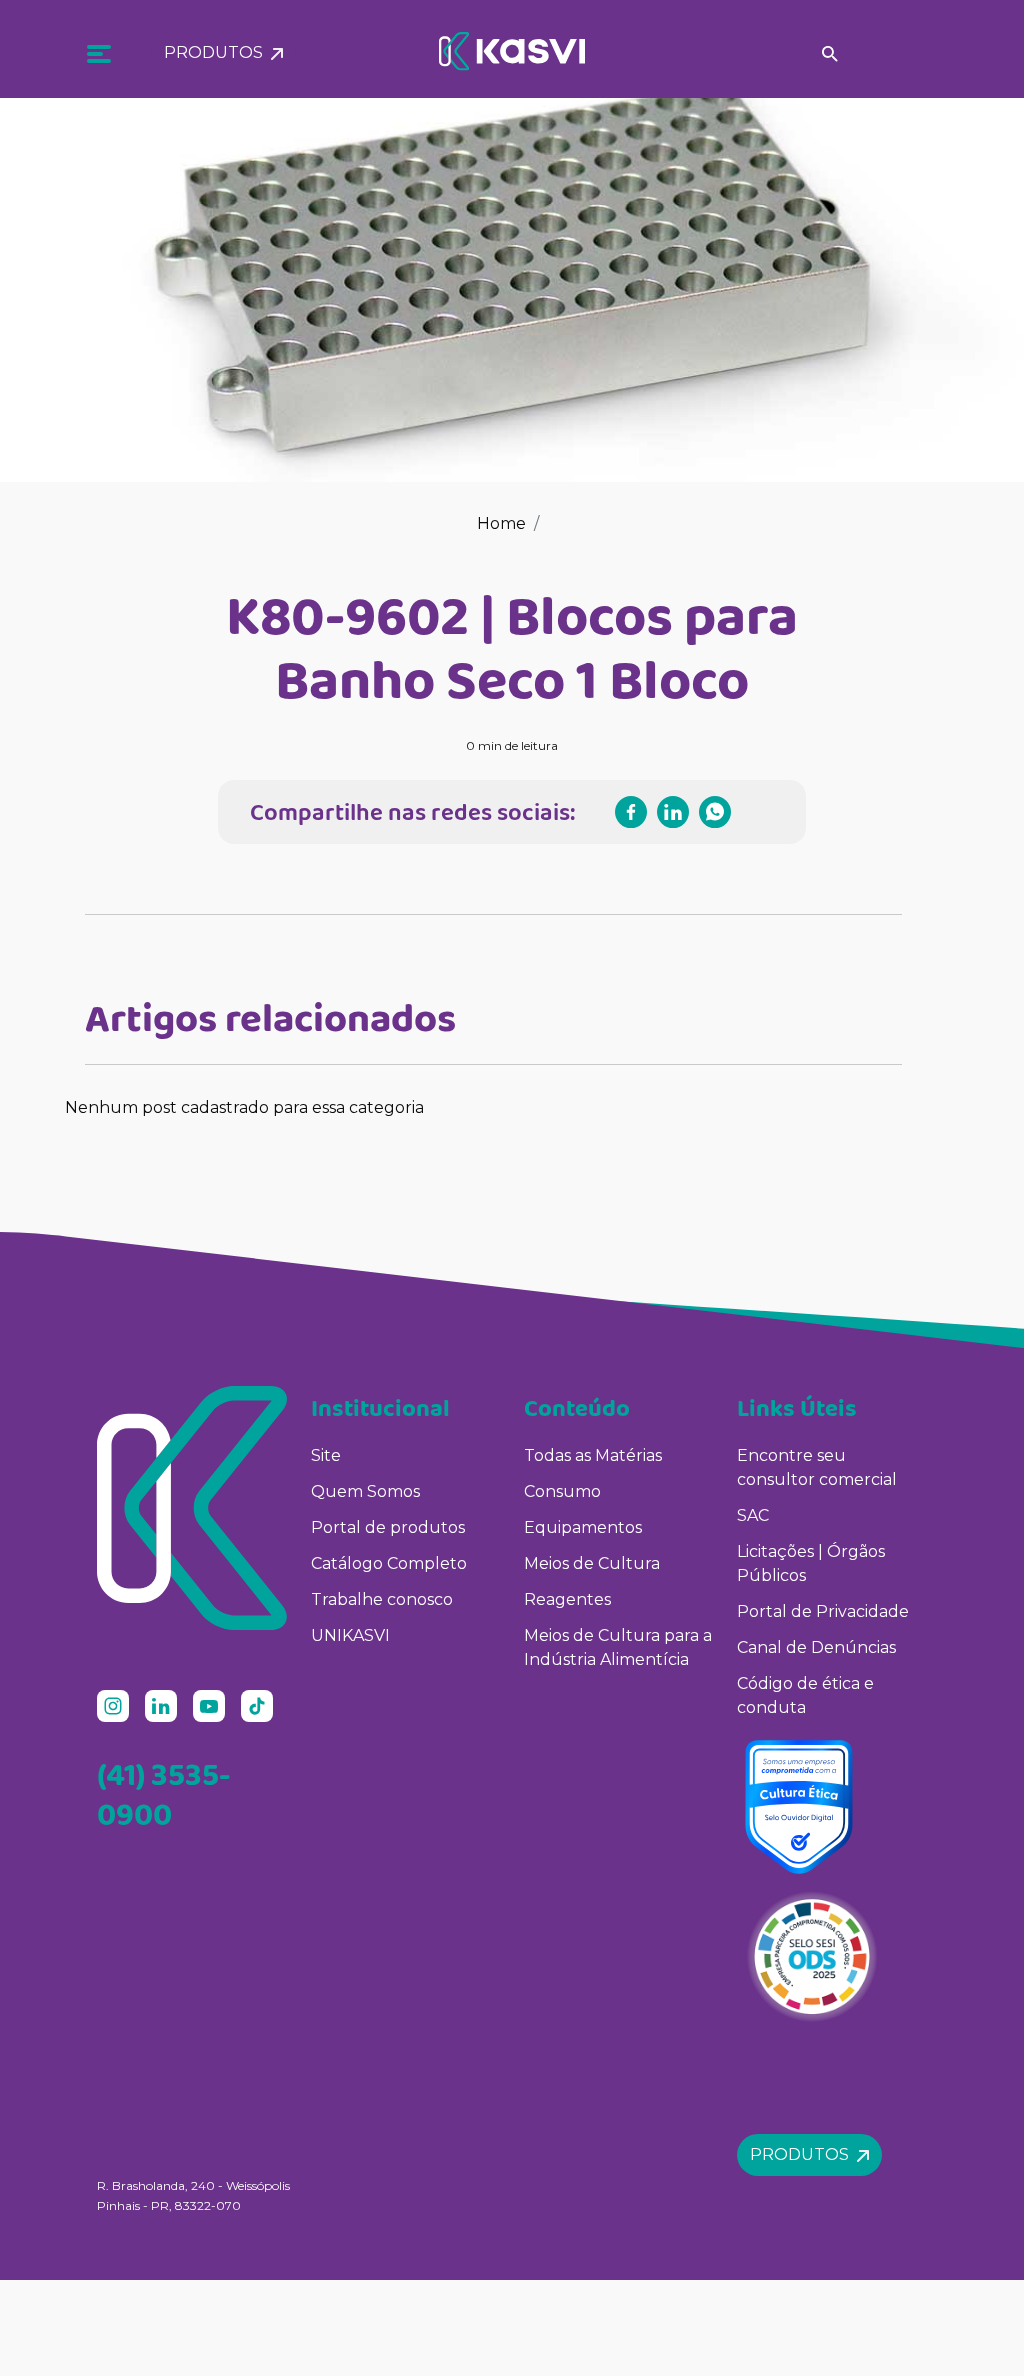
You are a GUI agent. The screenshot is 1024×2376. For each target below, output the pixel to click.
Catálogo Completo (389, 1563)
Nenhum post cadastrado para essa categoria (244, 1107)
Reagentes (567, 1599)
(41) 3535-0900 (164, 1794)
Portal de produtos (388, 1527)
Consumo (562, 1491)
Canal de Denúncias (816, 1647)
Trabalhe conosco (382, 1599)
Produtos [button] (217, 52)
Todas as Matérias (593, 1455)
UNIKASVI (350, 1635)
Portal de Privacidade (823, 1611)
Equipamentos (583, 1527)
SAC (753, 1515)
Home (501, 523)
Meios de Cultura (592, 1563)
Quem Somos (365, 1491)
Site (326, 1455)
